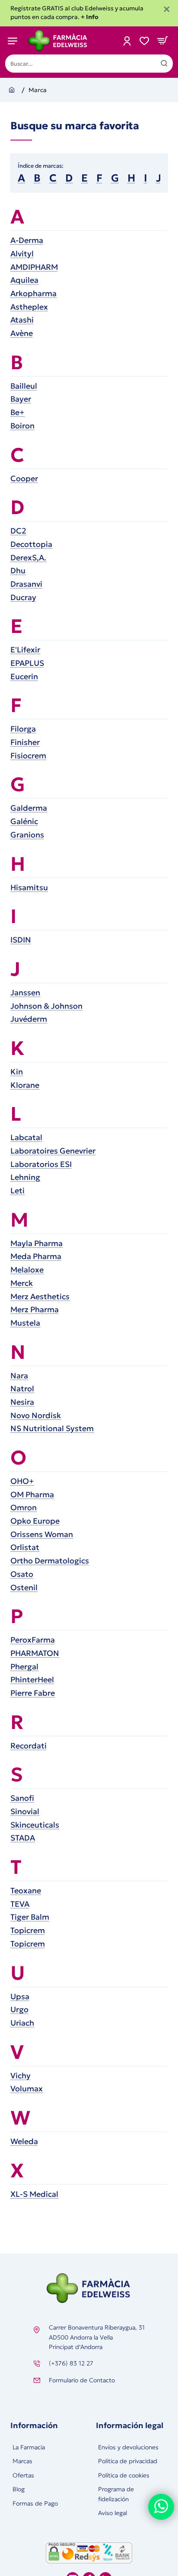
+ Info (90, 17)
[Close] (167, 10)
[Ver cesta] (162, 40)
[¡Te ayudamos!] (161, 2507)
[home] (13, 89)
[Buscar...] (164, 64)
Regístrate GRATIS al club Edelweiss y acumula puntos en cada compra (77, 13)
